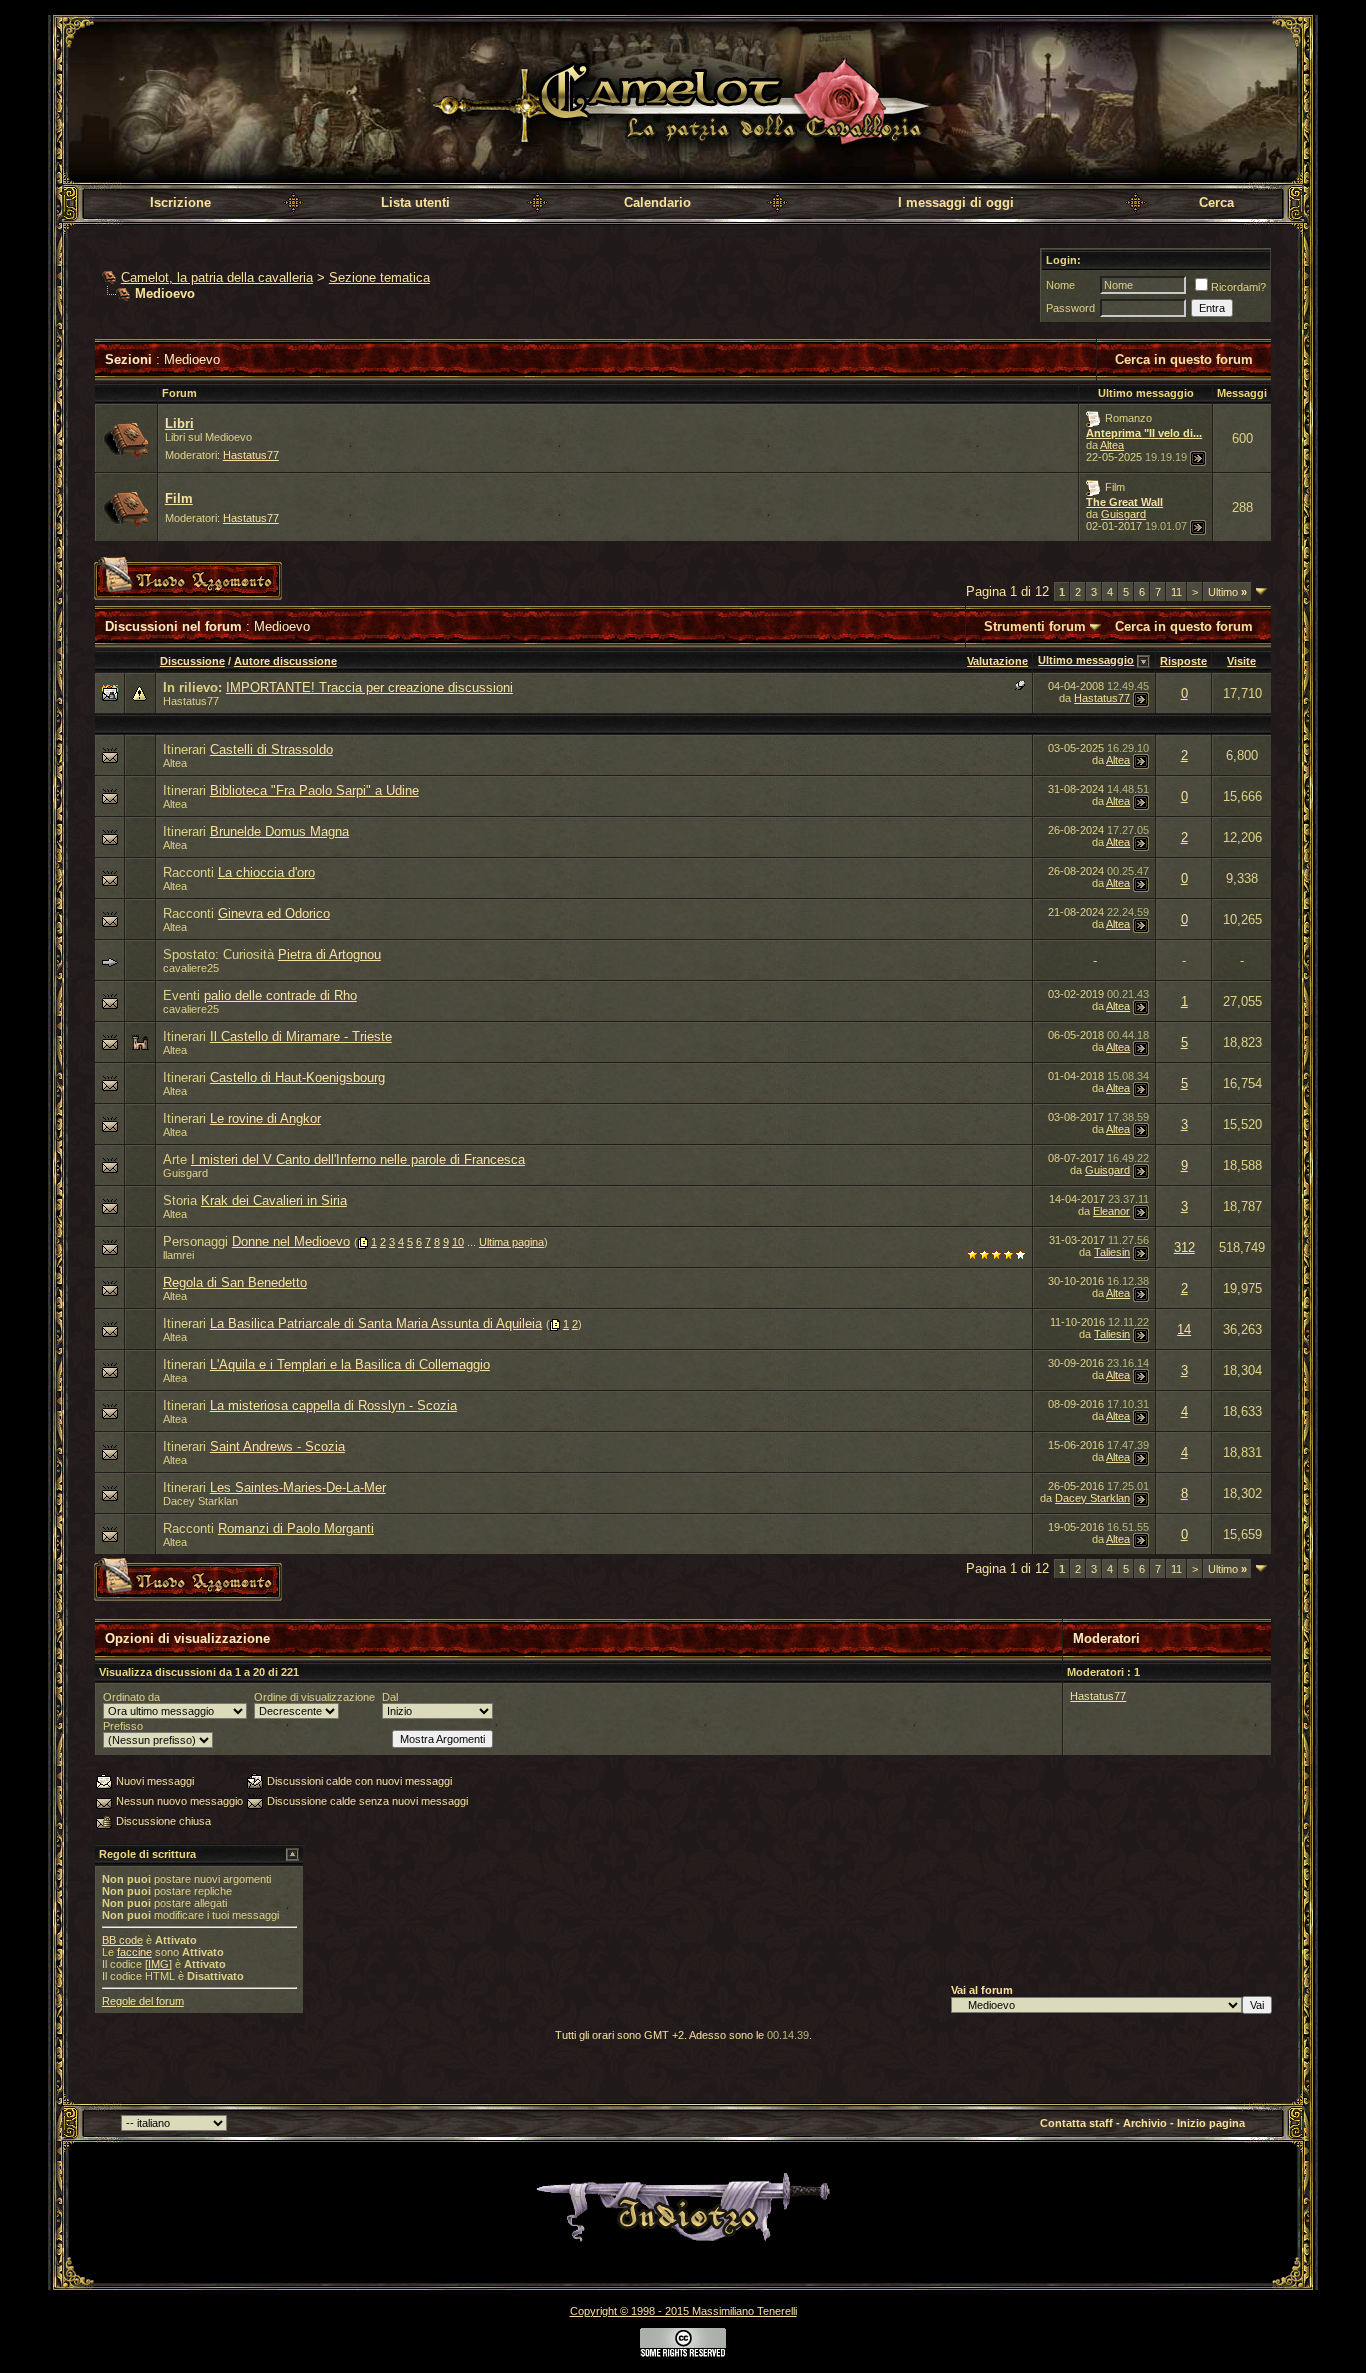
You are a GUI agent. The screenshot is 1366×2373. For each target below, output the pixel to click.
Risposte (1183, 661)
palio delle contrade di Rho (280, 995)
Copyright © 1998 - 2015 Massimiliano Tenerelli (683, 2311)
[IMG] (158, 1964)
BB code (122, 1940)
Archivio (1145, 2123)
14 (1184, 1329)
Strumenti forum (1035, 626)
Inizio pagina (1211, 2123)
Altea (1112, 445)
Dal (390, 1697)
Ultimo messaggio (1086, 660)
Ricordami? (1238, 287)
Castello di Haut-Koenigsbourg (297, 1077)
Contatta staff (1076, 2123)
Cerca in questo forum (1184, 359)
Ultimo (1227, 592)
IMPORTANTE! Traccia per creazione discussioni (369, 687)
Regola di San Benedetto (235, 1282)
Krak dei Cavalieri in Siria (274, 1200)
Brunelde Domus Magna (279, 831)
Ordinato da (131, 1697)
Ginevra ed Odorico (274, 913)
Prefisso (123, 1726)
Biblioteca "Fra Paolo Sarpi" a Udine (314, 790)
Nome (1060, 285)
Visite (1241, 661)
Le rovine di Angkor (265, 1118)
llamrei (178, 1255)
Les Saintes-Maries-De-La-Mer (298, 1487)
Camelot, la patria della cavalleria (217, 277)
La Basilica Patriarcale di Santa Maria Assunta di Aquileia (376, 1323)
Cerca (1216, 202)
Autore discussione (285, 661)
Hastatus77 (251, 455)
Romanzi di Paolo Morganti (296, 1528)
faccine (134, 1952)
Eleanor (1111, 1211)
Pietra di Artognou (329, 954)
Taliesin (1112, 1252)
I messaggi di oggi (956, 202)
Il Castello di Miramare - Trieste (301, 1036)
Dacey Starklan (200, 1501)
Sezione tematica (379, 277)
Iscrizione (180, 202)
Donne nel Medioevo (291, 1241)
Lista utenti (415, 202)
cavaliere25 (191, 968)
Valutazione (997, 661)
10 (458, 1242)
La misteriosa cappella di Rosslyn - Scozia (333, 1405)
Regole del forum (143, 2001)
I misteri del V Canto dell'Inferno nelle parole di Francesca (358, 1159)
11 (1176, 592)
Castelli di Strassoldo (271, 749)
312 (1184, 1247)
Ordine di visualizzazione (314, 1697)
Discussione (192, 661)
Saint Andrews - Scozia (277, 1446)
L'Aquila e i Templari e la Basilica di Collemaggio (350, 1364)
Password (1070, 308)
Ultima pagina (511, 1242)
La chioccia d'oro (266, 872)
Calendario (657, 202)
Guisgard (1123, 514)
